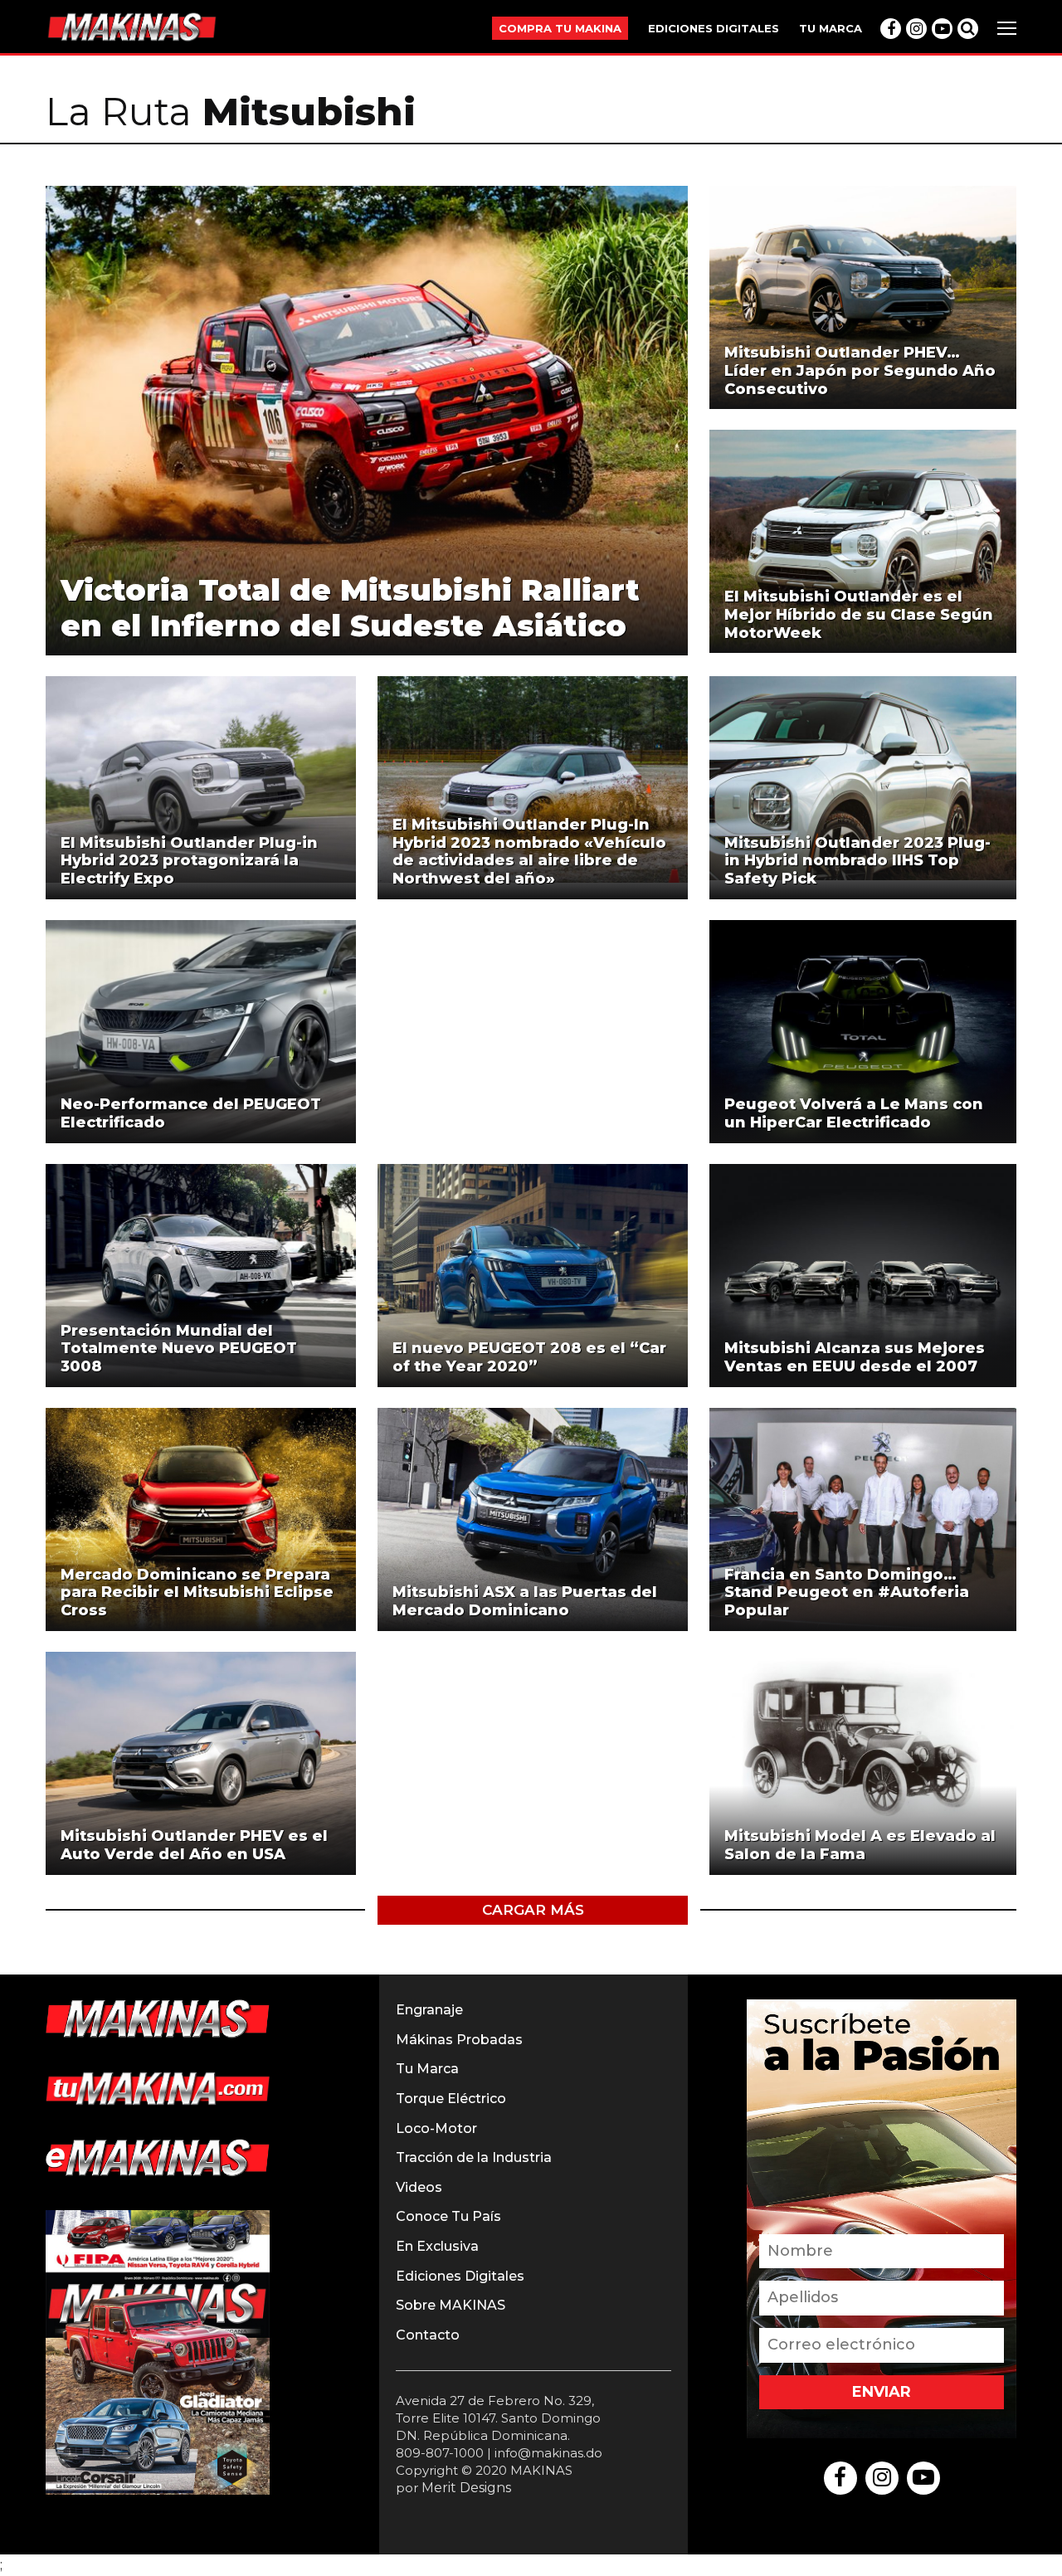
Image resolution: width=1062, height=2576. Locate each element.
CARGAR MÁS (533, 1910)
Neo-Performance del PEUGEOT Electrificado (191, 1113)
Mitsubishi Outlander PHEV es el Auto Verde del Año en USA (194, 1845)
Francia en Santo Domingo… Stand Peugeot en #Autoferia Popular (847, 1592)
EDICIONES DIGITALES (714, 28)
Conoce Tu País (448, 2216)
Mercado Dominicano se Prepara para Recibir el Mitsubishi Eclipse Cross (197, 1592)
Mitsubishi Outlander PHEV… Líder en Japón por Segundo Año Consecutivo (860, 370)
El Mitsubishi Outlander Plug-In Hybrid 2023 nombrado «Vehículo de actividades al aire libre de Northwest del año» (529, 852)
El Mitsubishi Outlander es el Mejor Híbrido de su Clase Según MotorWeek (859, 614)
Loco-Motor (436, 2128)
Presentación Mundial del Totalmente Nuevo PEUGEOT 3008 (179, 1349)
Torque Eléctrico (451, 2099)
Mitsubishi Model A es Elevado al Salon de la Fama (860, 1845)
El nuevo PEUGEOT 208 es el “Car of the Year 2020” (529, 1357)
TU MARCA (831, 28)
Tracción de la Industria (474, 2157)
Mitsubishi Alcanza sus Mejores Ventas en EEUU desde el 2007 (855, 1357)
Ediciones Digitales (460, 2276)
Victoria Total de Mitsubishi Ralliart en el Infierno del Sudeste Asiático (350, 608)
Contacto (428, 2335)
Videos (419, 2187)
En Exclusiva (437, 2246)
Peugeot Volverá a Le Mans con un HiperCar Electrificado (854, 1113)
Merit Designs (466, 2488)
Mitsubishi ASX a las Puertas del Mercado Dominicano (525, 1601)
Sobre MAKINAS (451, 2305)
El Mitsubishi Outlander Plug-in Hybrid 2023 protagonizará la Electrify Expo (189, 861)
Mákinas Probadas (459, 2040)
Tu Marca (427, 2069)
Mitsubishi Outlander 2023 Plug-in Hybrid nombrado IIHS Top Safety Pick (857, 861)
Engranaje (429, 2010)
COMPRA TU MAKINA (560, 28)
